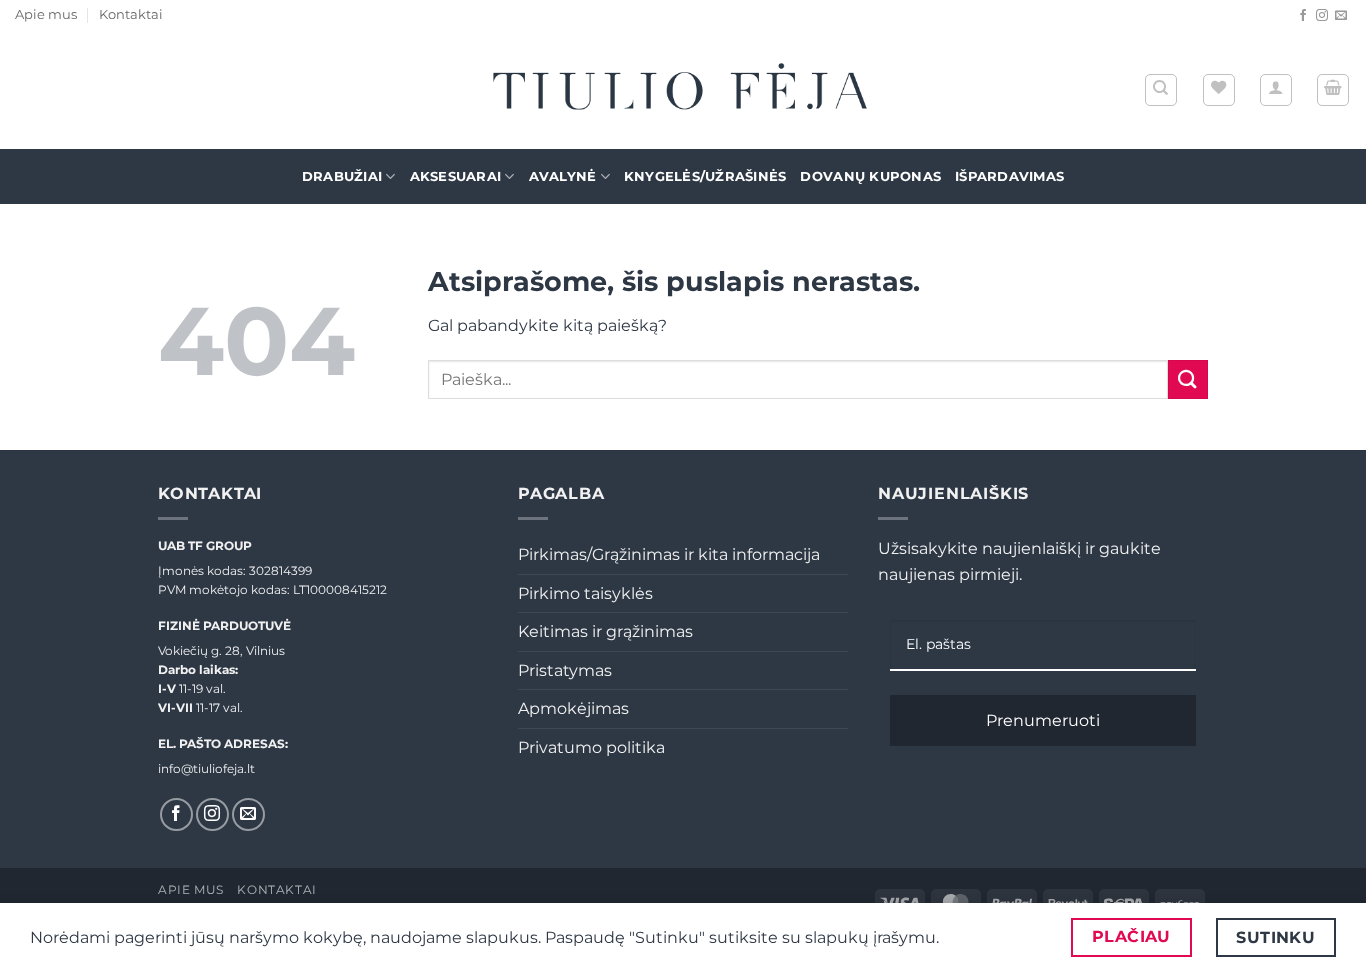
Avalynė (563, 176)
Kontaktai (131, 14)
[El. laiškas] (1341, 16)
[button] (1276, 90)
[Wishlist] (1219, 90)
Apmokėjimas (573, 708)
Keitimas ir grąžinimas (605, 631)
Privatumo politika (591, 747)
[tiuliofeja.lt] (683, 90)
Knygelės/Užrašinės (705, 176)
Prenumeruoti (1043, 720)
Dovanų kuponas (870, 176)
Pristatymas (565, 670)
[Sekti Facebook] (1303, 16)
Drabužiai (342, 176)
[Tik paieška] (1161, 90)
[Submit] (1188, 379)
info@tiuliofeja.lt (206, 768)
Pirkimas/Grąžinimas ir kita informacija (669, 554)
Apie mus (46, 14)
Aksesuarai (456, 176)
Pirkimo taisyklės (585, 593)
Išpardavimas (1009, 176)
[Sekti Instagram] (1322, 16)
